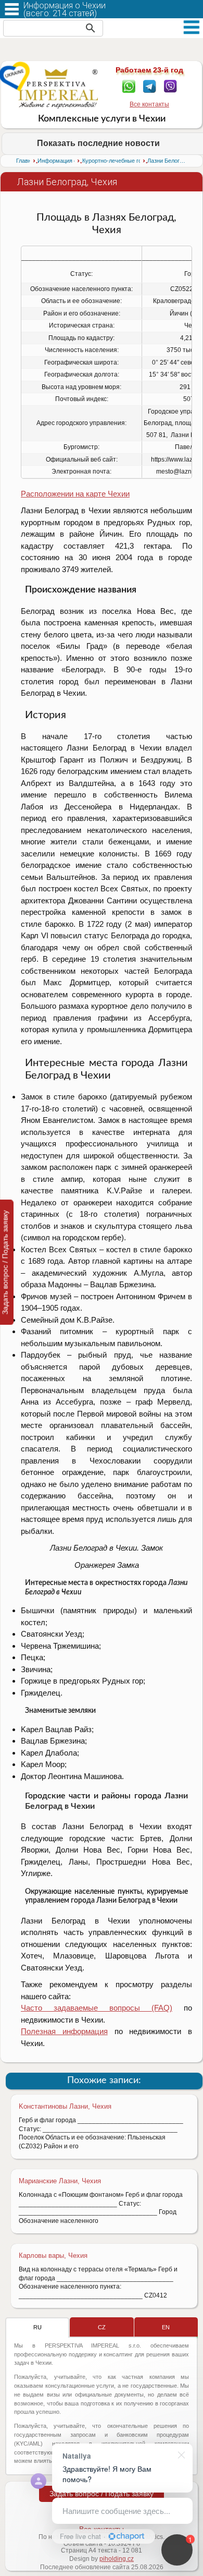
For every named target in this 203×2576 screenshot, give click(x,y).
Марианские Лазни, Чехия (60, 2181)
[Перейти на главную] (58, 89)
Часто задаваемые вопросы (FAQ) (97, 2008)
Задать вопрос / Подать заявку (102, 2494)
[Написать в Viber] (170, 86)
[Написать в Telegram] (150, 86)
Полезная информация (64, 2031)
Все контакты (149, 104)
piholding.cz (117, 2559)
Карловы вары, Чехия (53, 2255)
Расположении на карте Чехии (75, 494)
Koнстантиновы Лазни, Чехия (65, 2106)
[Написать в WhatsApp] (129, 86)
